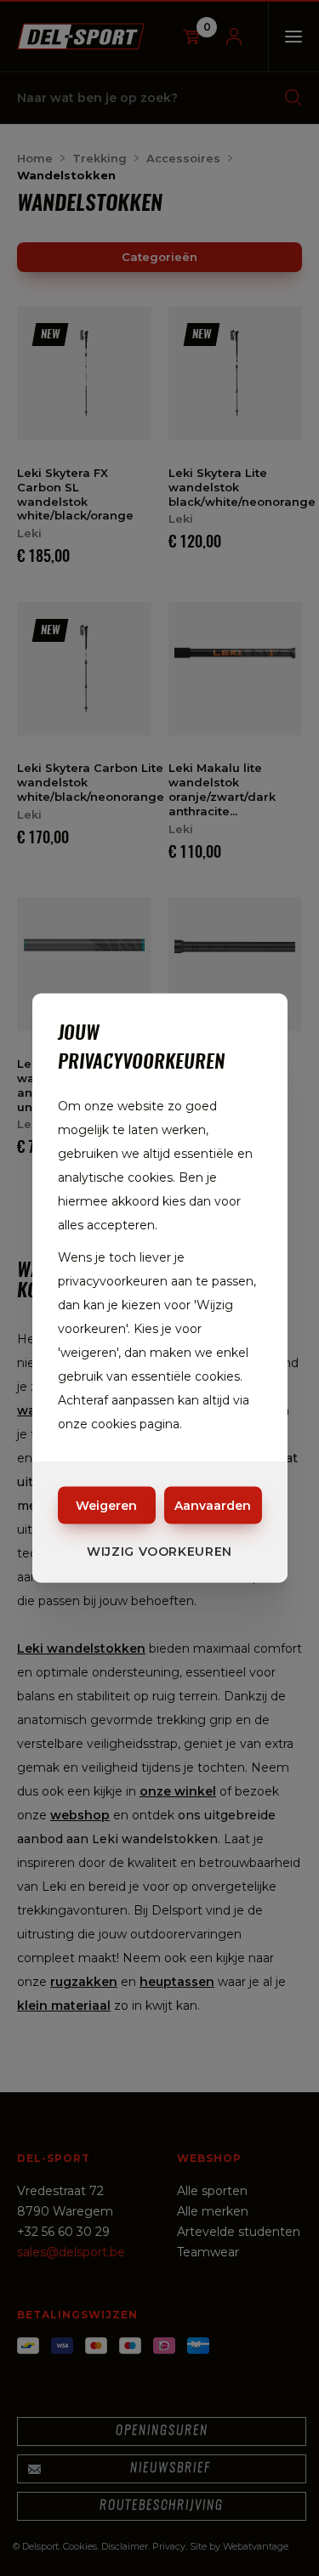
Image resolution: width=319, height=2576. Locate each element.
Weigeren (106, 1506)
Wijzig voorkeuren (159, 1552)
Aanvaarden (213, 1506)
